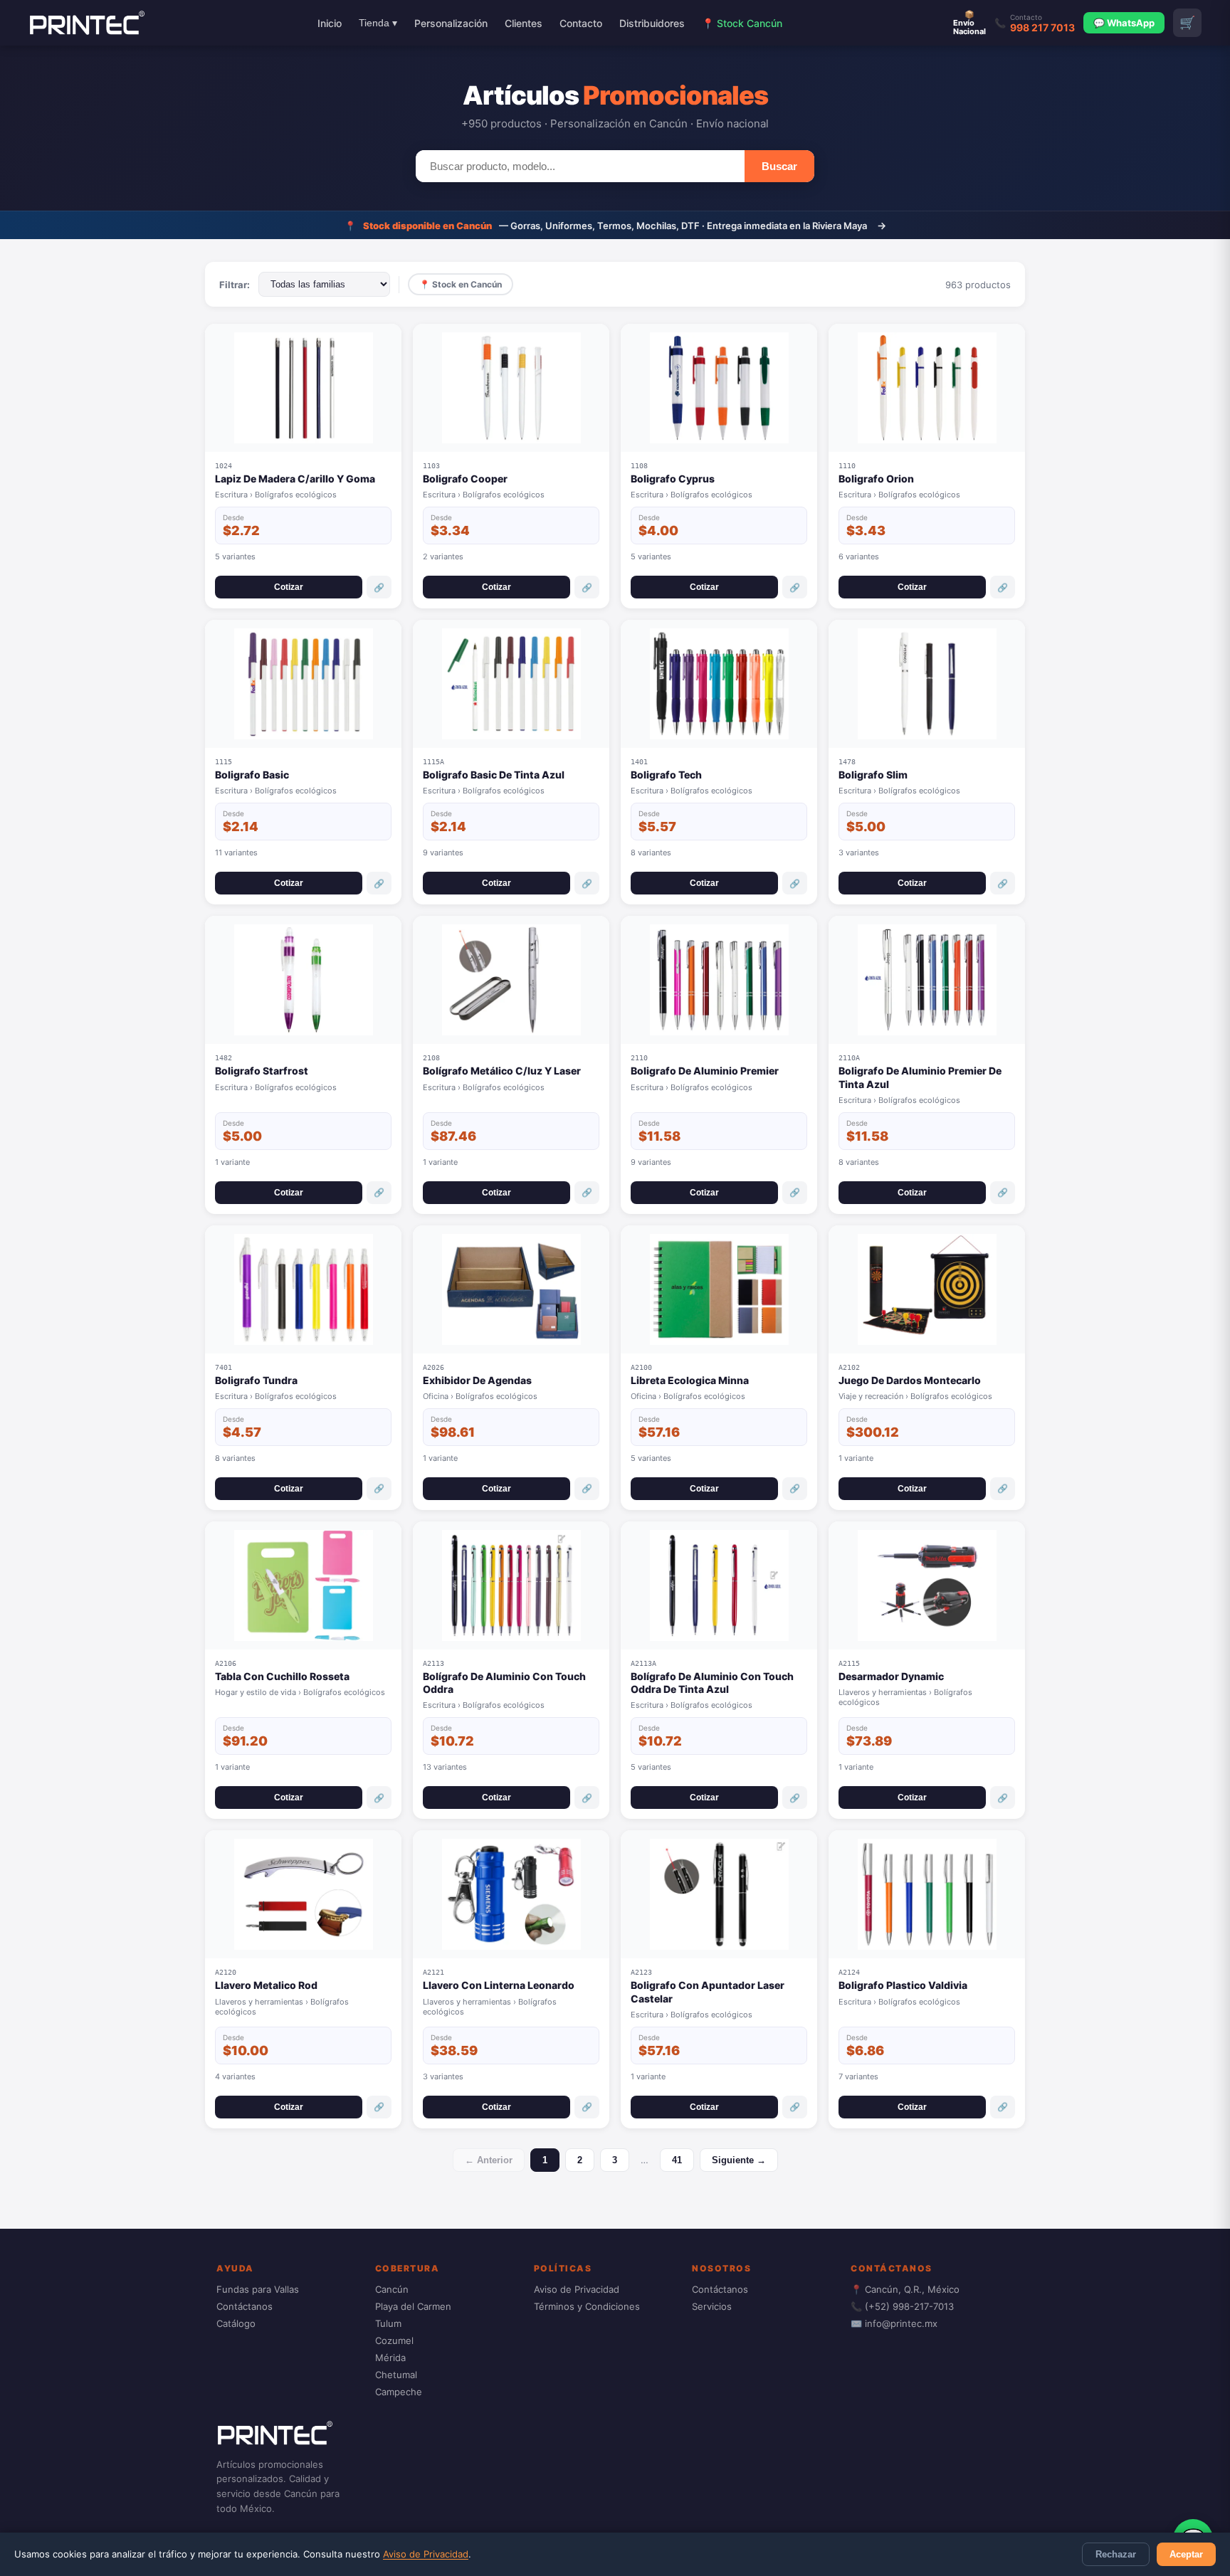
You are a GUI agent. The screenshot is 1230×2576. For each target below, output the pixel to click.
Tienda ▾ (378, 23)
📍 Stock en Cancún (461, 284)
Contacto (581, 23)
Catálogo (236, 2323)
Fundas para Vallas (258, 2289)
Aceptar (1186, 2554)
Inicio (330, 23)
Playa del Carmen (413, 2306)
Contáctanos (245, 2306)
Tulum (388, 2323)
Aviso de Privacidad (426, 2554)
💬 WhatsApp (1124, 23)
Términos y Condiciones (587, 2306)
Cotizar (289, 587)
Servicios (712, 2306)
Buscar (779, 166)
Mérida (390, 2358)
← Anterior (489, 2160)
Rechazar (1116, 2554)
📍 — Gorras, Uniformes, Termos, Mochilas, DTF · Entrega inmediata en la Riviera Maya (615, 225)
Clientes (524, 23)
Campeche (399, 2392)
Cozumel (394, 2340)
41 (677, 2160)
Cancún (392, 2289)
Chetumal (396, 2375)
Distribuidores (652, 23)
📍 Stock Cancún (742, 23)
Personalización (451, 23)
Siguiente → (739, 2160)
